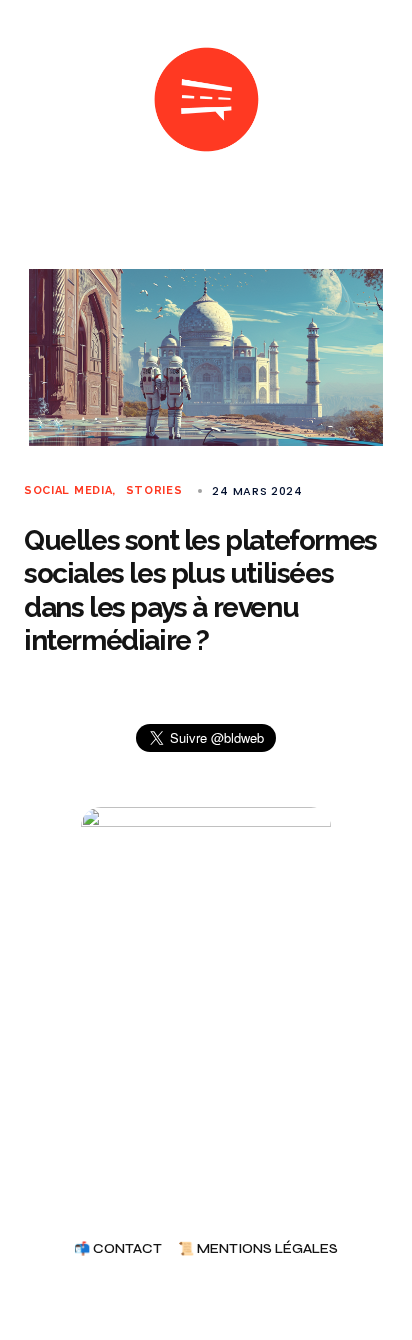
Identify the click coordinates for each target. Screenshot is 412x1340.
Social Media (68, 490)
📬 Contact (118, 1249)
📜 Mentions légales (258, 1249)
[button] (32, 100)
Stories (154, 490)
